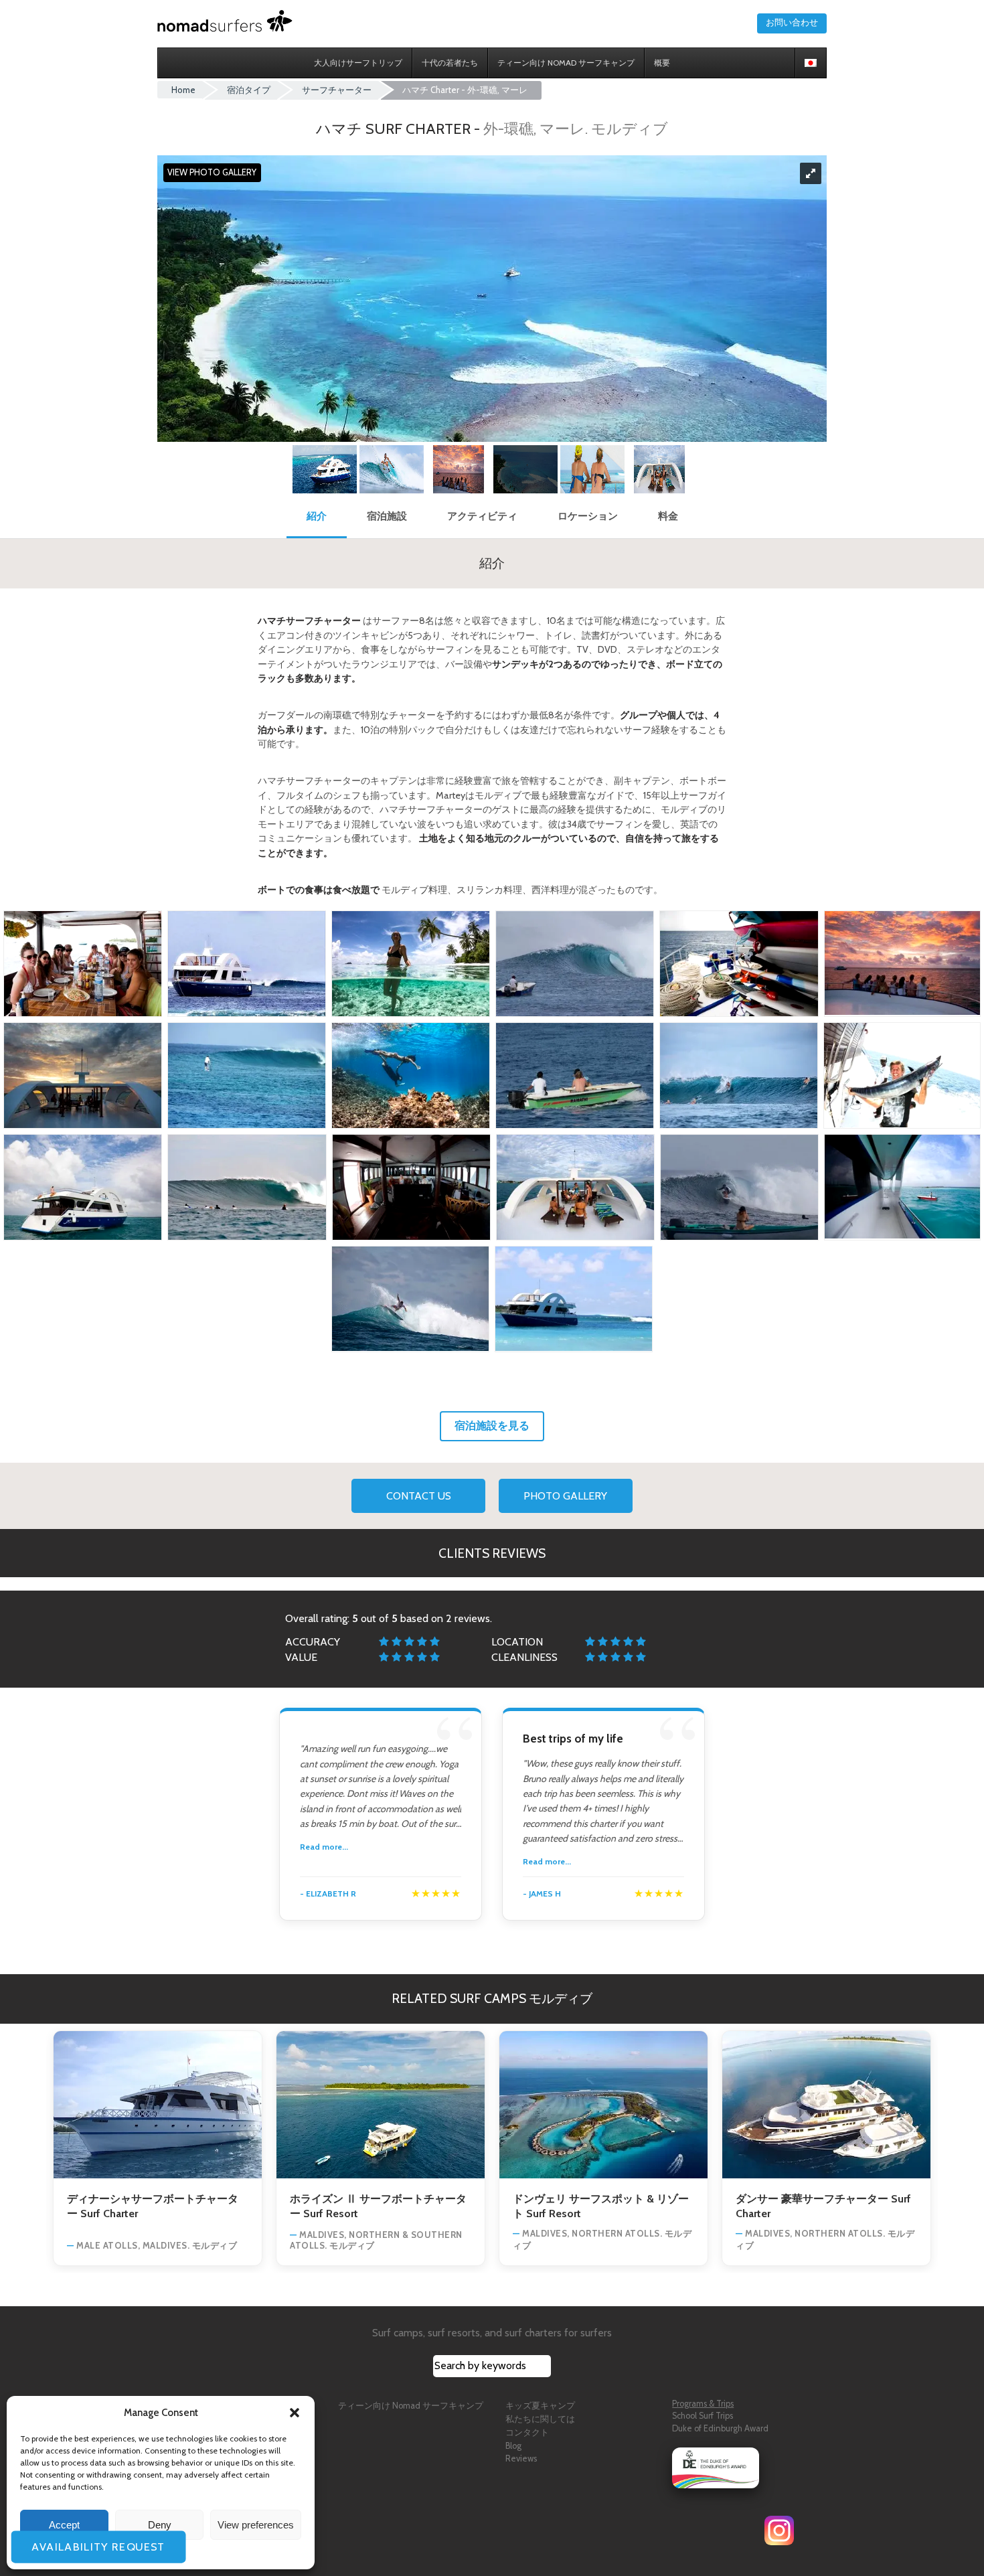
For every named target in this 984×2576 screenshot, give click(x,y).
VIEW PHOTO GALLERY (212, 173)
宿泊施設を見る (492, 1426)
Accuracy (313, 1642)
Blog (513, 2446)
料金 (668, 516)
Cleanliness (524, 1657)
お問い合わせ (792, 22)
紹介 (317, 516)
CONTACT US (419, 1496)
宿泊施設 (387, 516)
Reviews (521, 2459)
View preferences (256, 2525)
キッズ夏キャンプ (540, 2406)
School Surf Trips (703, 2416)
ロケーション (588, 516)
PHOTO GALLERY (565, 1496)
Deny (160, 2525)
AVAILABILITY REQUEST (104, 2547)
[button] (295, 2413)
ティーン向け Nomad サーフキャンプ (411, 2406)
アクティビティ (482, 516)
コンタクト (527, 2432)
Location (517, 1642)
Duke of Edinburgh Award (720, 2428)
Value (301, 1657)
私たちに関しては (540, 2419)
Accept (64, 2525)
